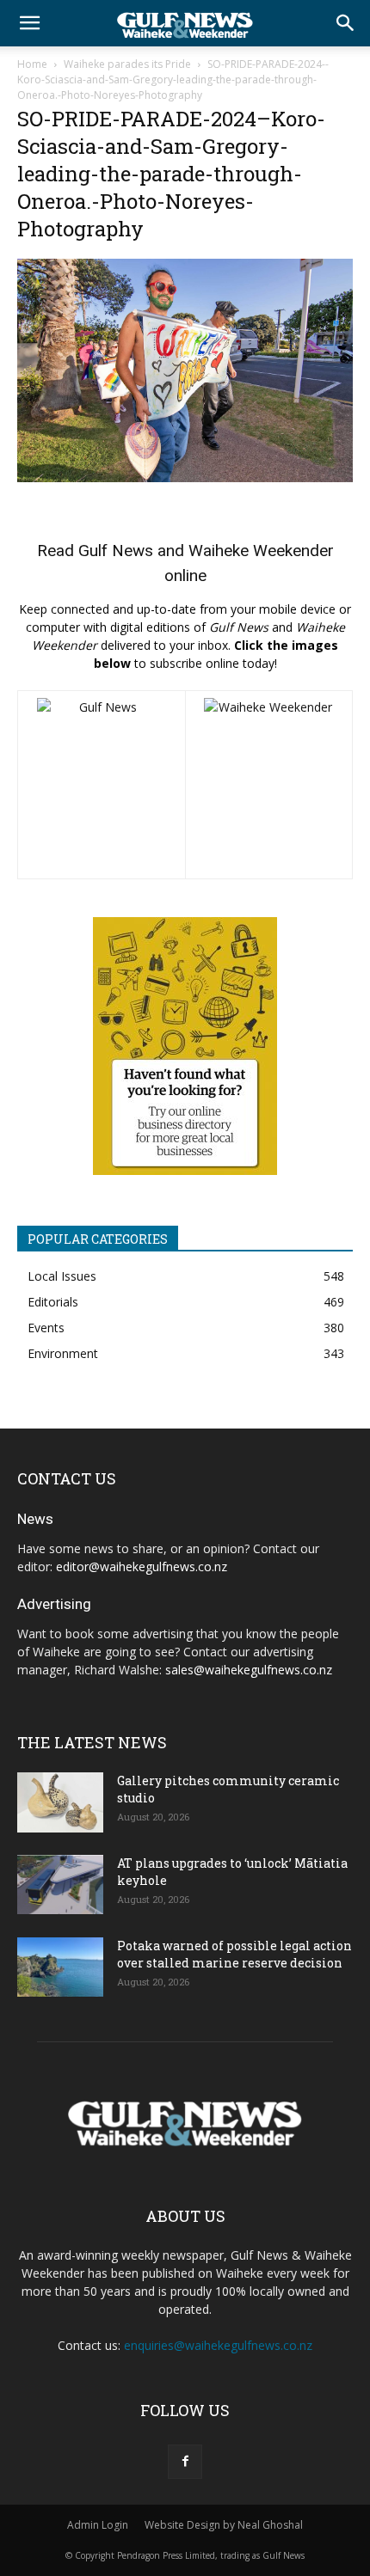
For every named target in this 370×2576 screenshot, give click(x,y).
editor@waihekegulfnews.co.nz (142, 1566)
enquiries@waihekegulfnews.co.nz (218, 2345)
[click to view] (102, 785)
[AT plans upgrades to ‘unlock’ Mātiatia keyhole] (60, 1885)
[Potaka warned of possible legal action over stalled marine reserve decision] (60, 1967)
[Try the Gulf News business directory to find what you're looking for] (185, 1046)
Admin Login (98, 2525)
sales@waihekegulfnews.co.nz (249, 1670)
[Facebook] (185, 2462)
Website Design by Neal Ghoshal (224, 2525)
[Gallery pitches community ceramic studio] (60, 1802)
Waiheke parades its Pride (127, 64)
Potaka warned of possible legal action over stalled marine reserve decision (234, 1954)
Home (32, 64)
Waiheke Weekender (261, 551)
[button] (29, 23)
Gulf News (116, 551)
